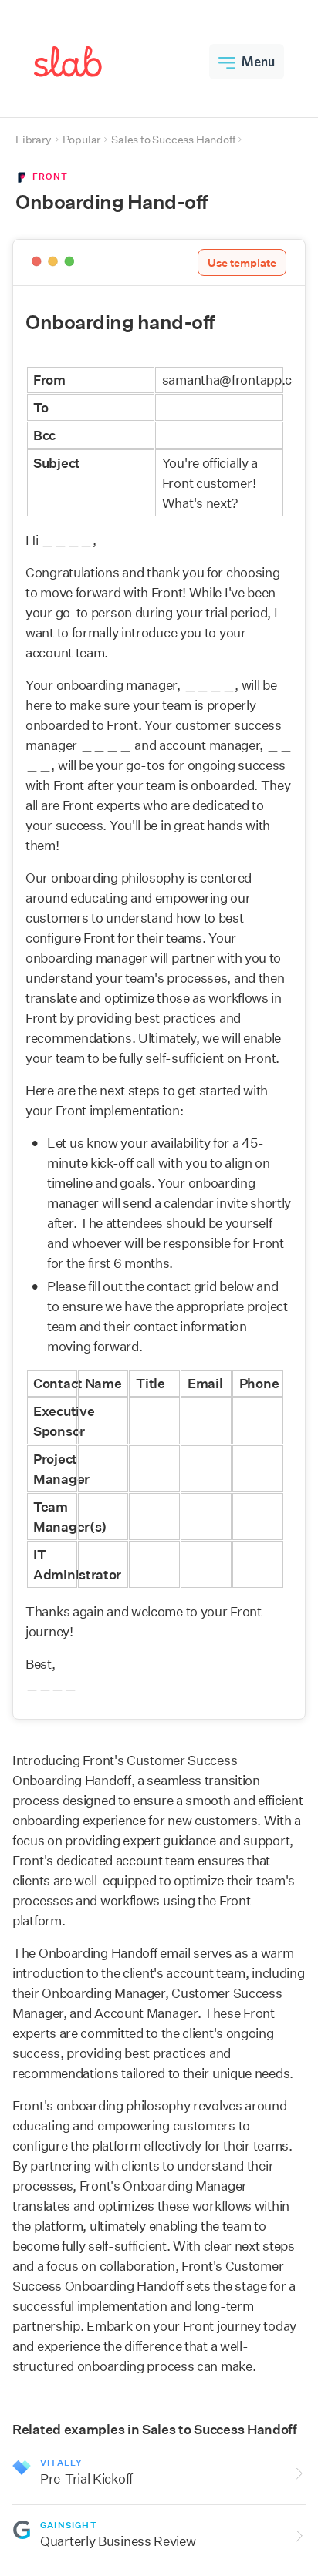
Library (34, 140)
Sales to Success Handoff (173, 140)
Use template (242, 263)
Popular (82, 140)
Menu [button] (258, 61)
